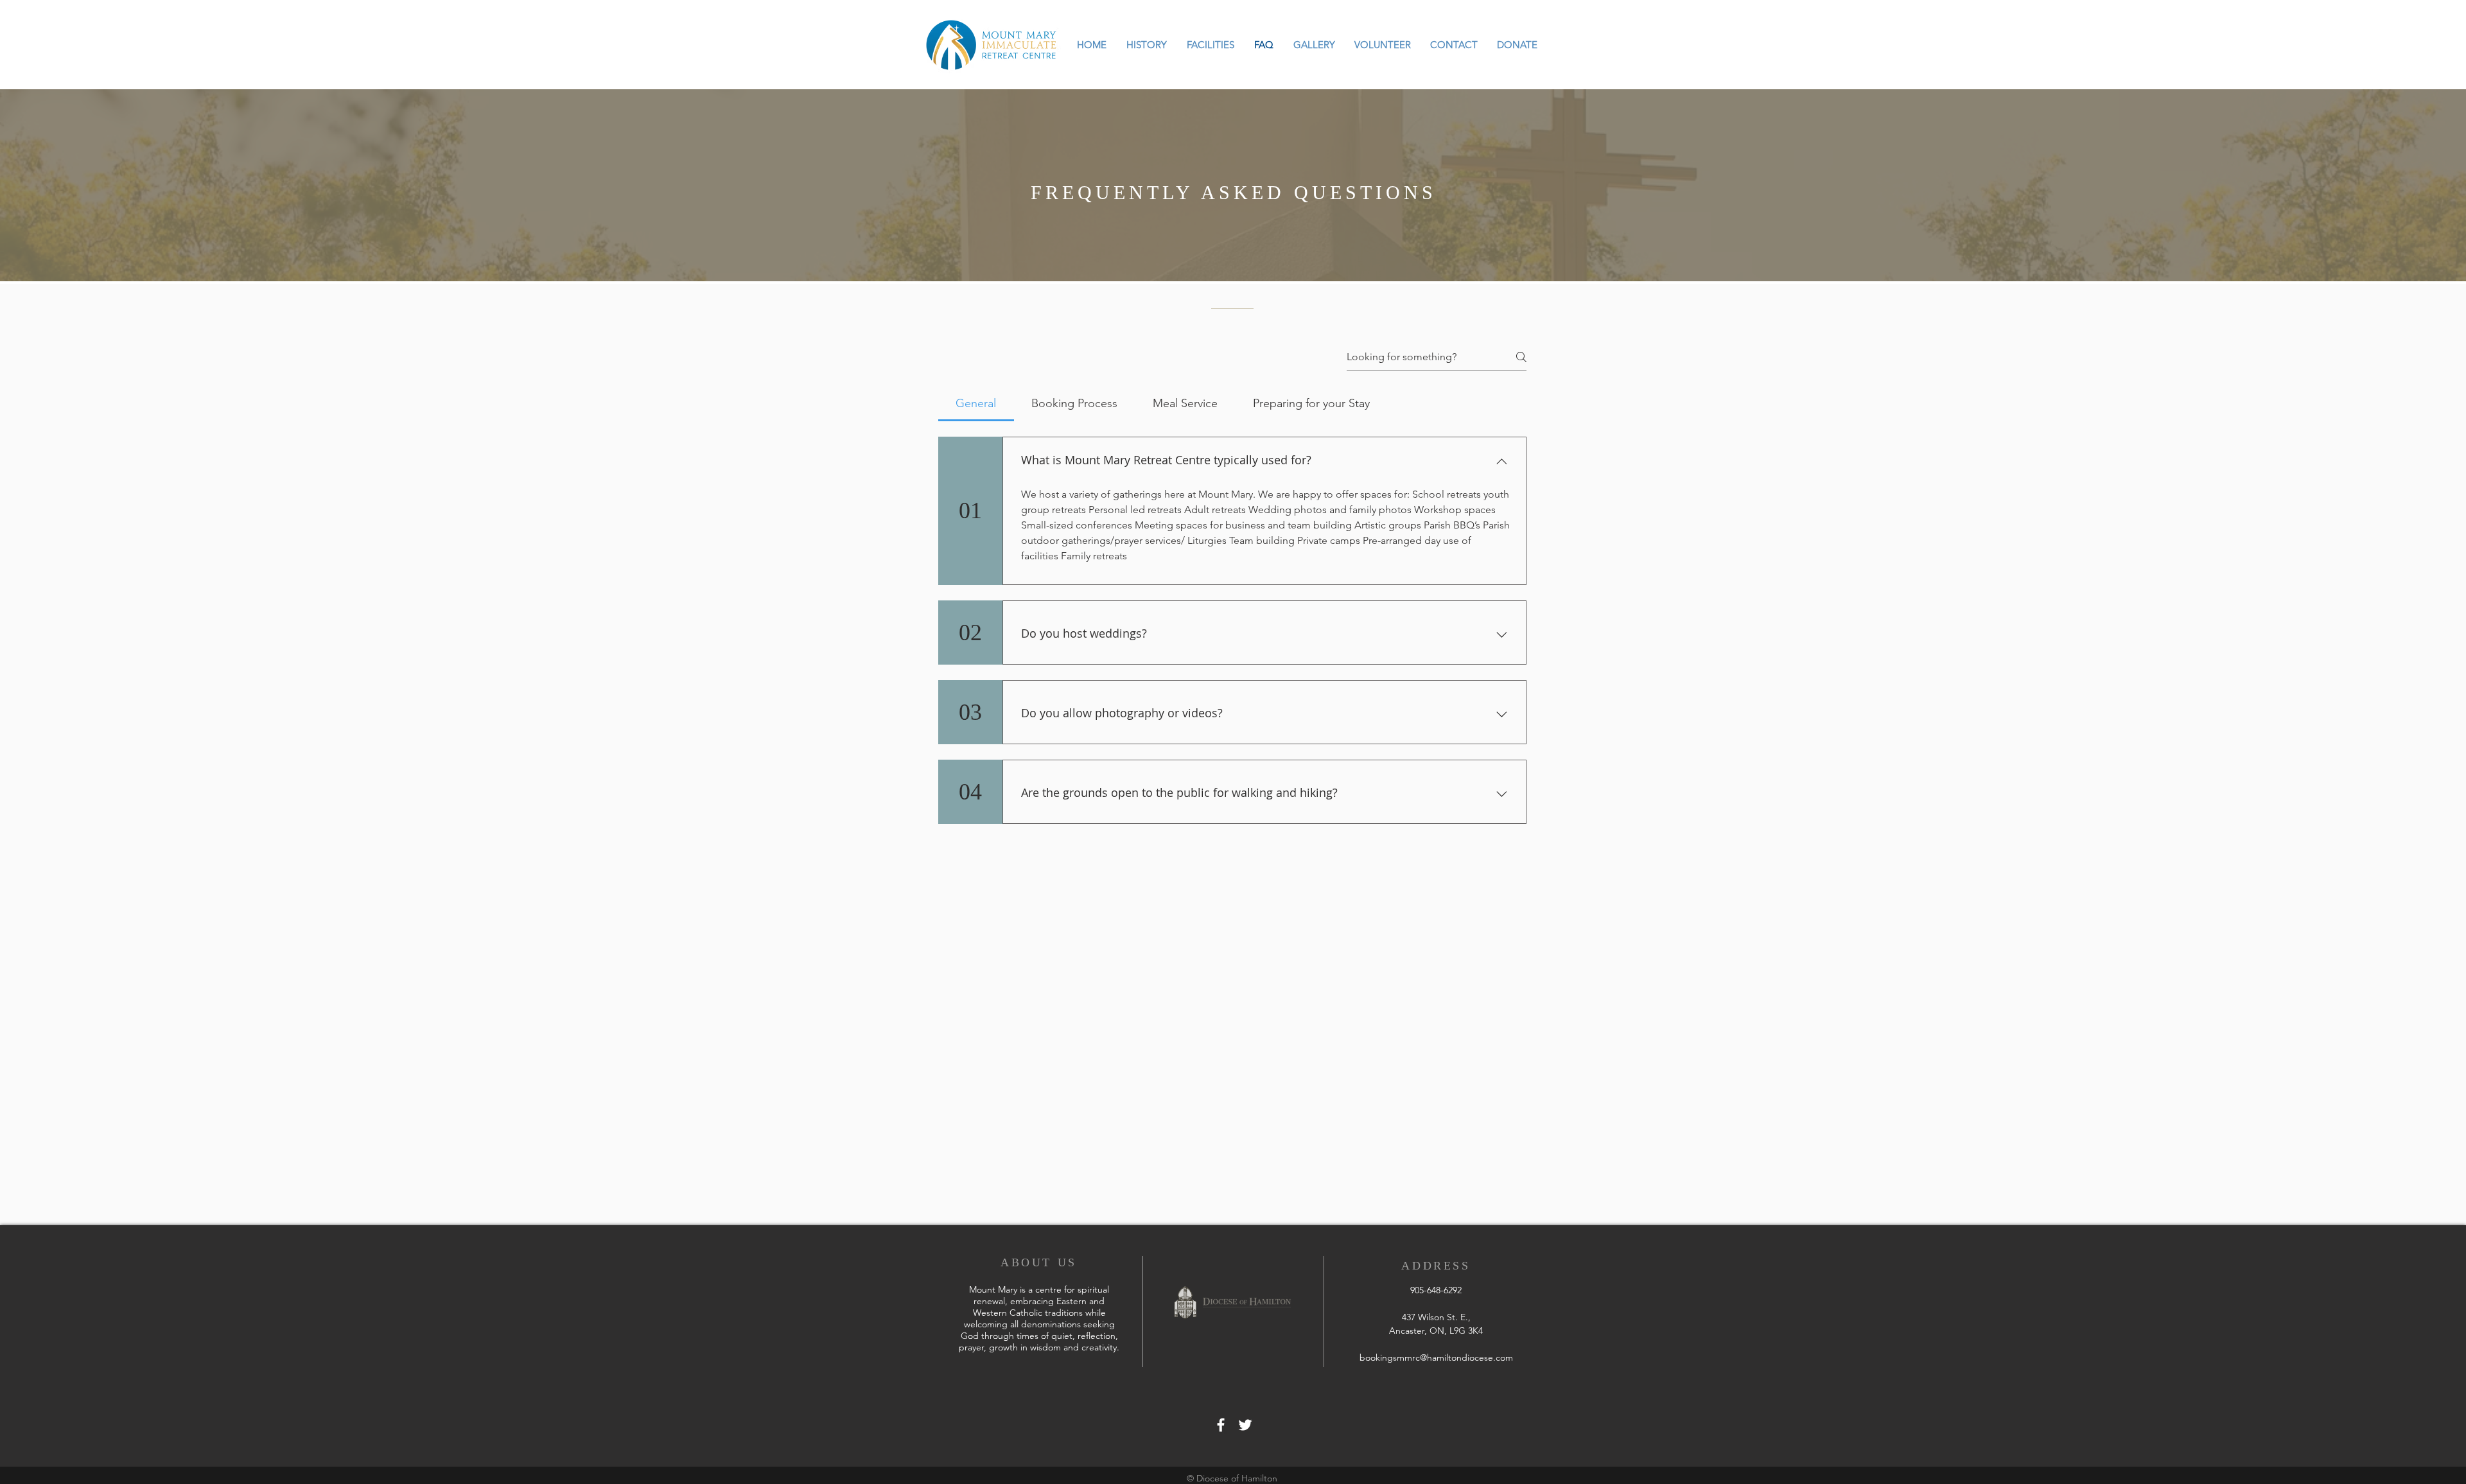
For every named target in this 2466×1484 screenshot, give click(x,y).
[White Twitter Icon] (1245, 1425)
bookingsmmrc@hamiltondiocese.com (1436, 1357)
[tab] (976, 404)
